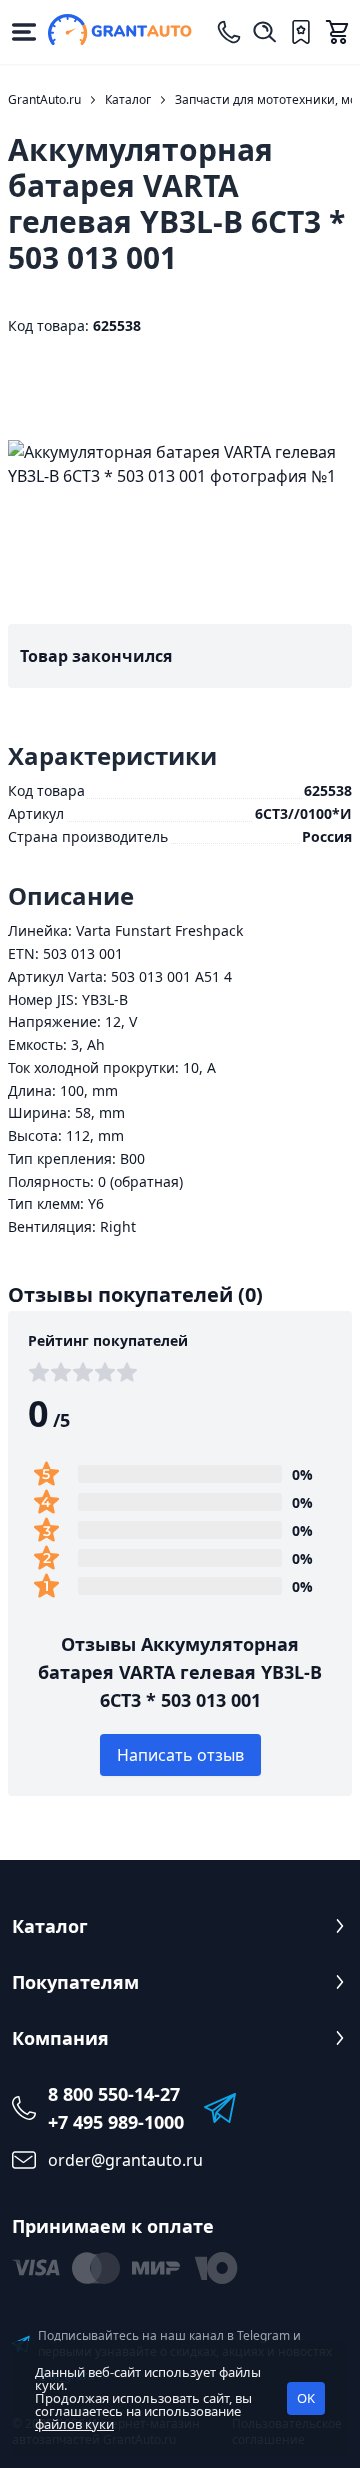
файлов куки (74, 2424)
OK (306, 2398)
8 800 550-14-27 (114, 2094)
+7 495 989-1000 (116, 2122)
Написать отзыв (180, 1755)
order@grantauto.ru (125, 2160)
